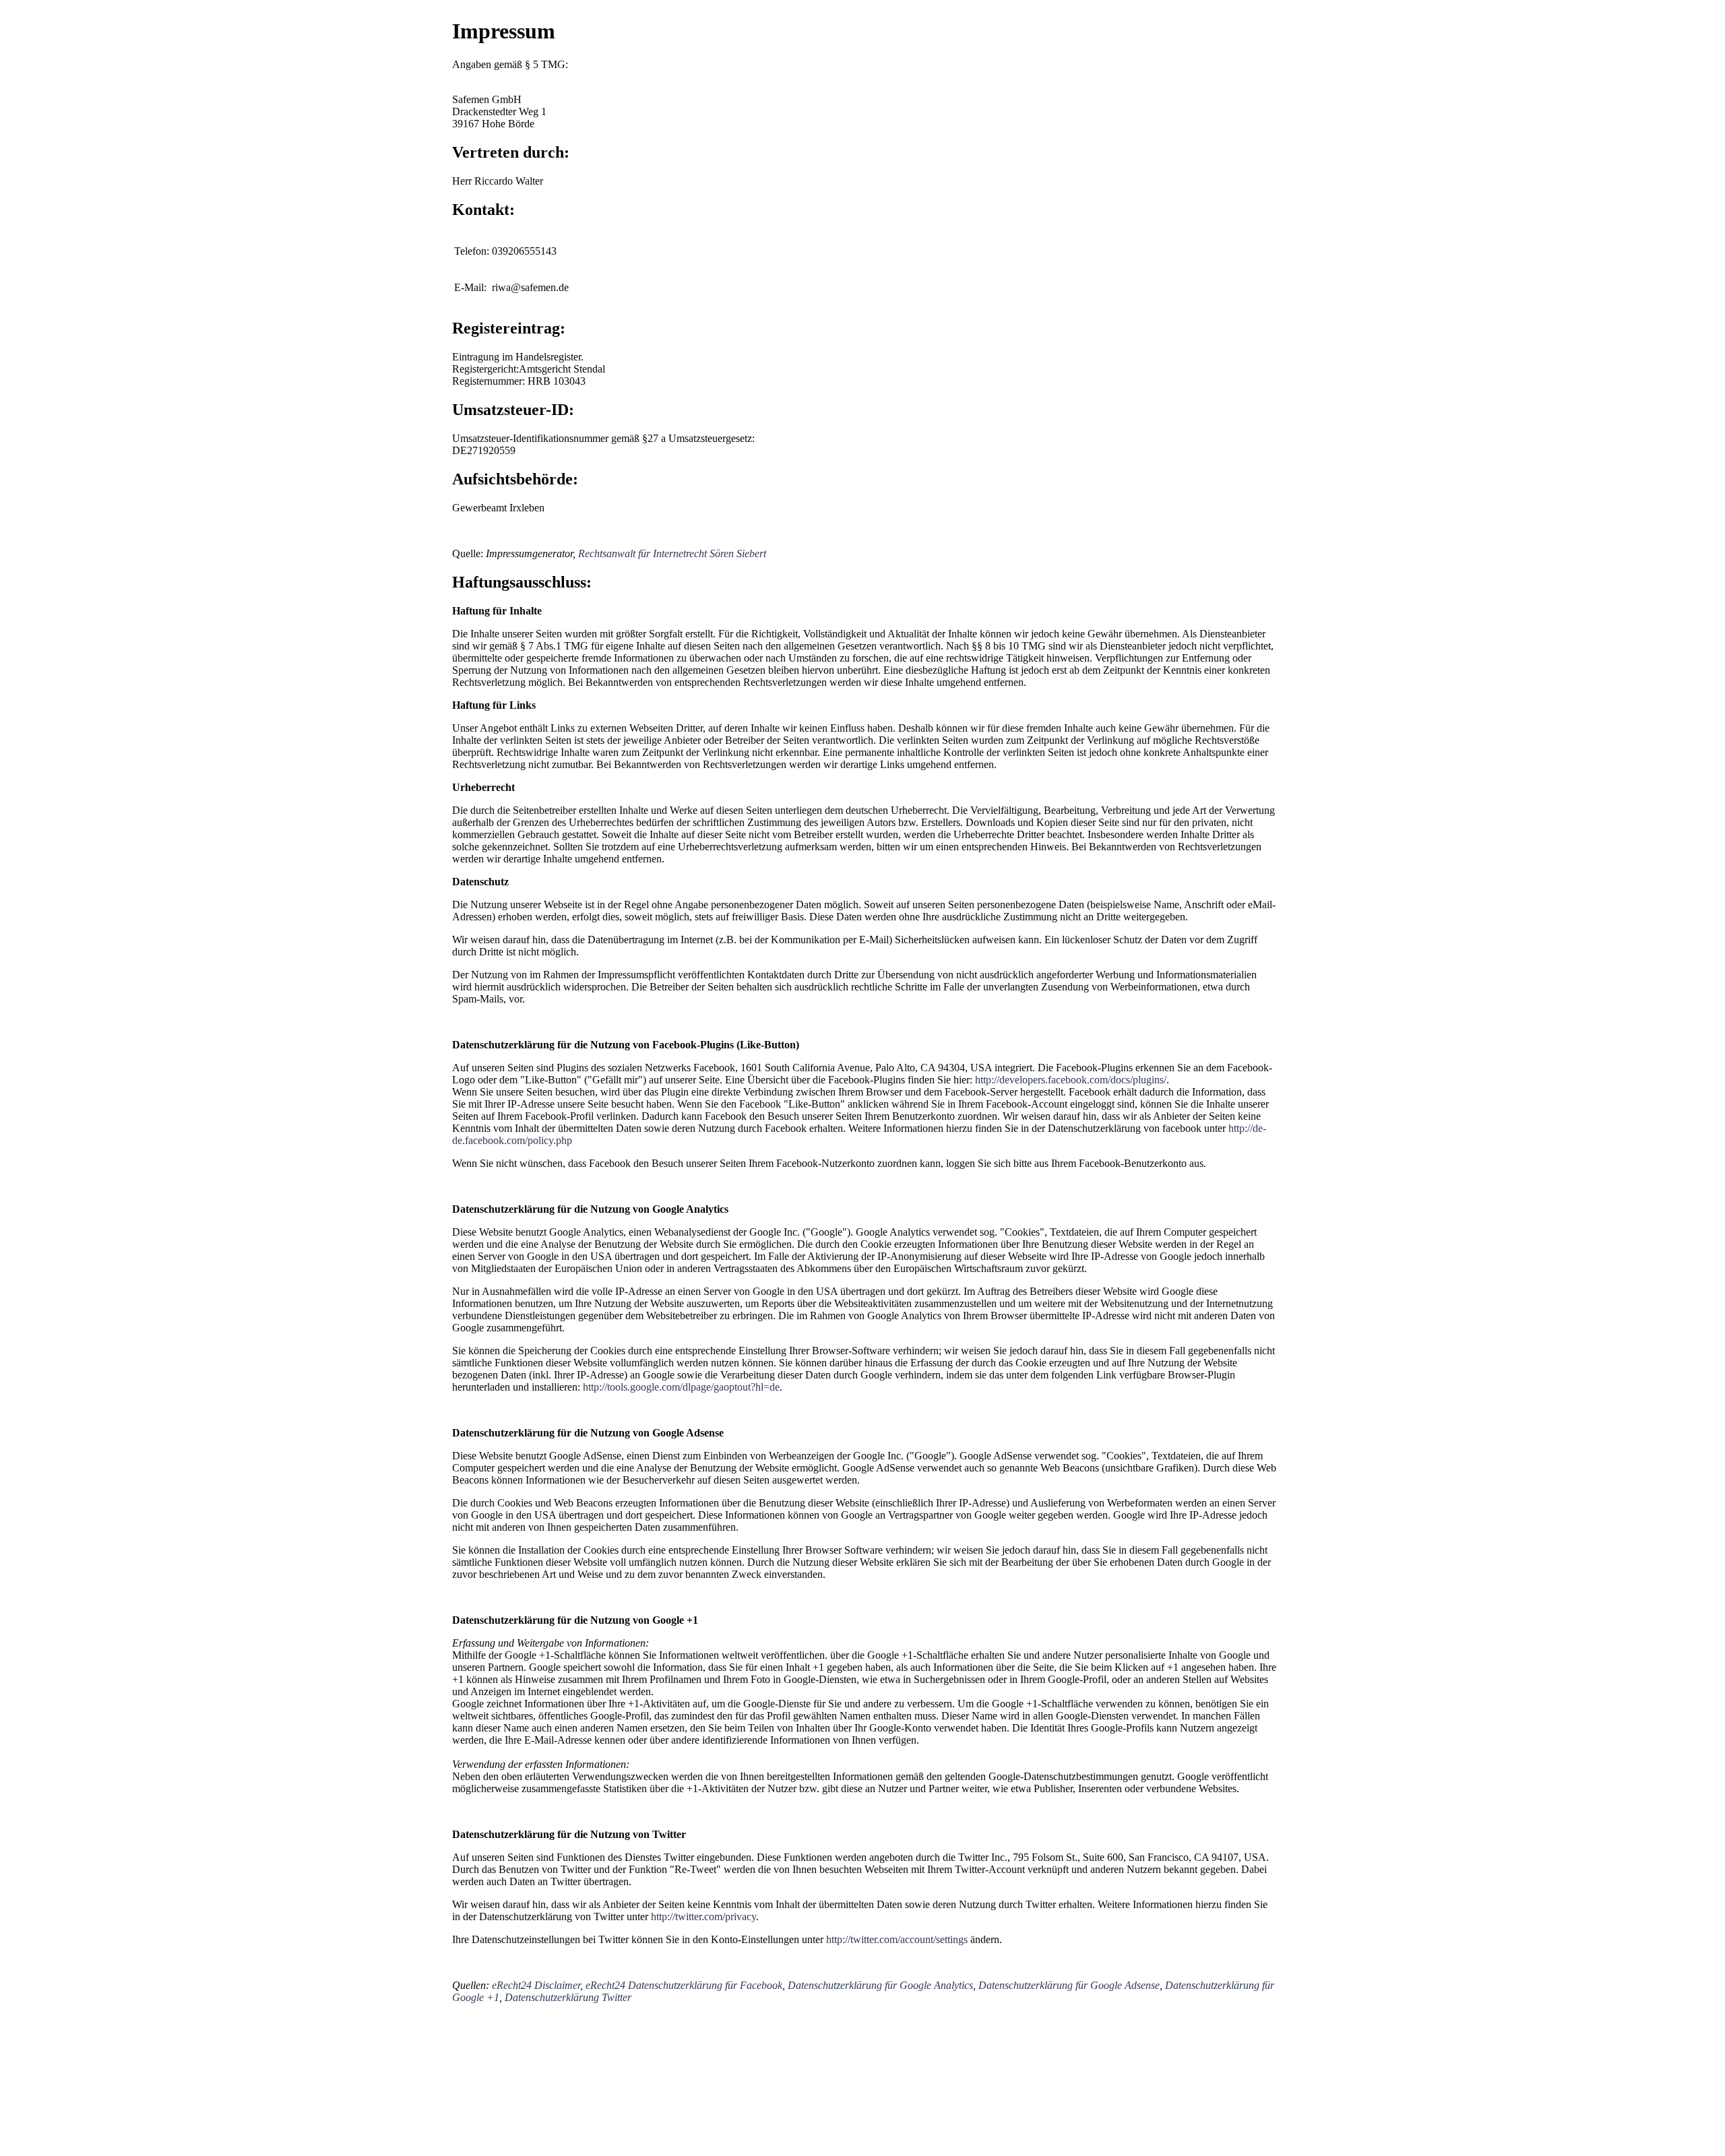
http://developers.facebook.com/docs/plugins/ (1071, 1080)
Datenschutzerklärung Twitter (568, 1997)
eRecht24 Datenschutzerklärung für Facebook (684, 1985)
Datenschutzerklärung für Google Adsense (1069, 1985)
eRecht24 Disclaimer (536, 1985)
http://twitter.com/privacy (703, 1916)
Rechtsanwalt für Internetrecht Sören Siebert (672, 553)
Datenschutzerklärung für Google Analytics (880, 1985)
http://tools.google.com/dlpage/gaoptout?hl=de (681, 1387)
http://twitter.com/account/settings (897, 1939)
